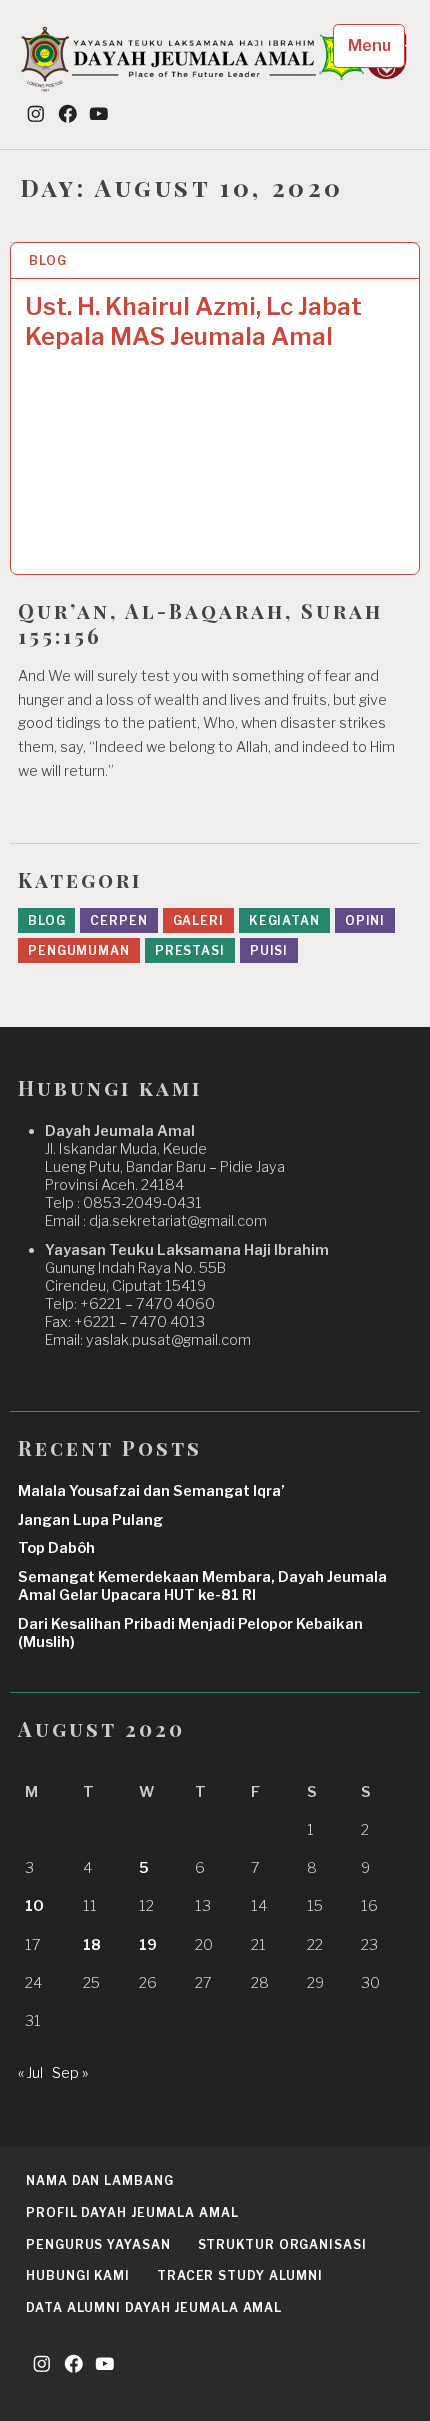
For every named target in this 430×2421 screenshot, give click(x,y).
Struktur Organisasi (282, 2244)
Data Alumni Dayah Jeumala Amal (154, 2307)
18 (92, 1945)
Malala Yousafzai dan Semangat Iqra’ (151, 1491)
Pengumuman (79, 950)
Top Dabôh (56, 1548)
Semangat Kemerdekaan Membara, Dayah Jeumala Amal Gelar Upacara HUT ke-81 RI (202, 1586)
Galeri (198, 920)
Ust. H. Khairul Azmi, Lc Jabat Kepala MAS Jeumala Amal (193, 321)
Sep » (70, 2073)
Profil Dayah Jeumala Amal (132, 2212)
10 (34, 1906)
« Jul (30, 2073)
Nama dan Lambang (99, 2180)
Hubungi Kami (78, 2275)
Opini (365, 920)
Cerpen (118, 920)
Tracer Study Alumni (240, 2275)
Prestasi (190, 950)
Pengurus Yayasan (98, 2244)
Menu (369, 45)
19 (148, 1945)
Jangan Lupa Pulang (90, 1520)
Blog (48, 260)
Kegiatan (284, 920)
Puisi (269, 950)
